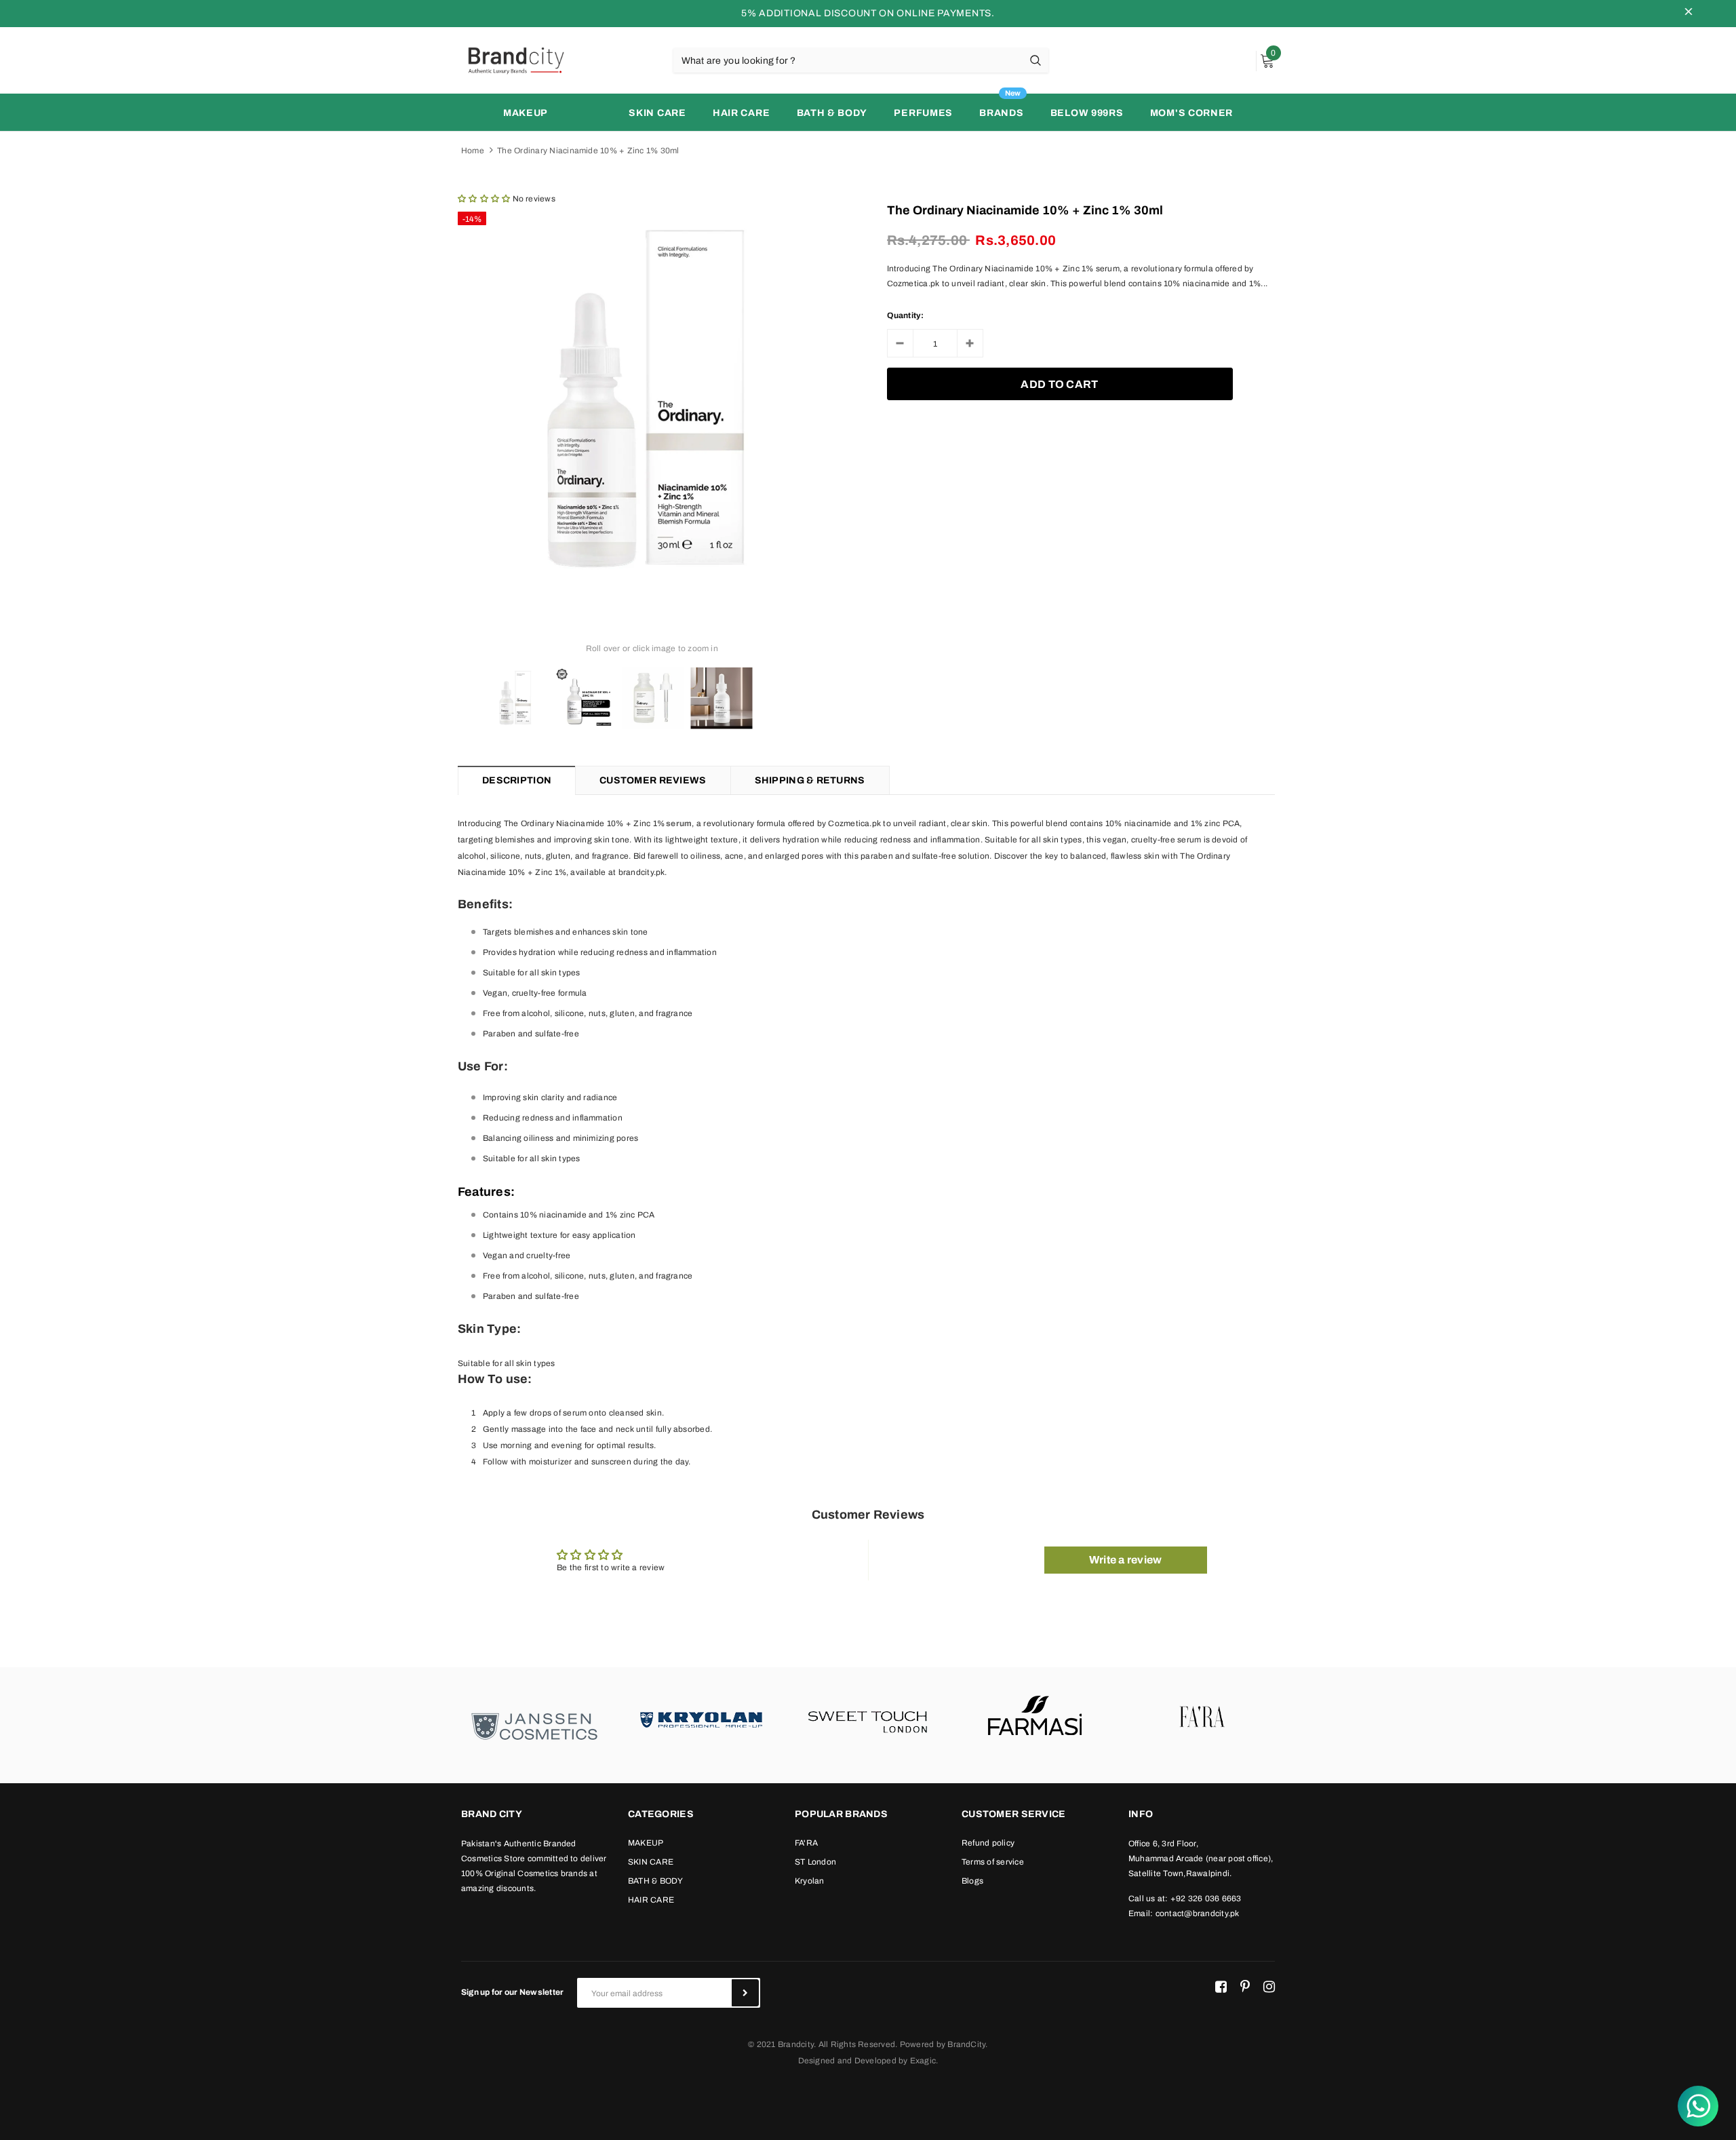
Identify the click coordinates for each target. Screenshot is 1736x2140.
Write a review (1125, 1560)
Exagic (923, 2061)
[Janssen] (534, 1725)
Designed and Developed (847, 2061)
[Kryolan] (701, 1718)
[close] (1689, 14)
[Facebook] (1221, 1987)
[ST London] (868, 1718)
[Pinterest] (1245, 1987)
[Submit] (745, 1993)
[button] (484, 199)
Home (473, 151)
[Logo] (515, 60)
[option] (652, 399)
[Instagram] (1269, 1987)
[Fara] (1202, 1718)
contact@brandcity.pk (1198, 1913)
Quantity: (906, 315)
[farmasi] (1035, 1718)
